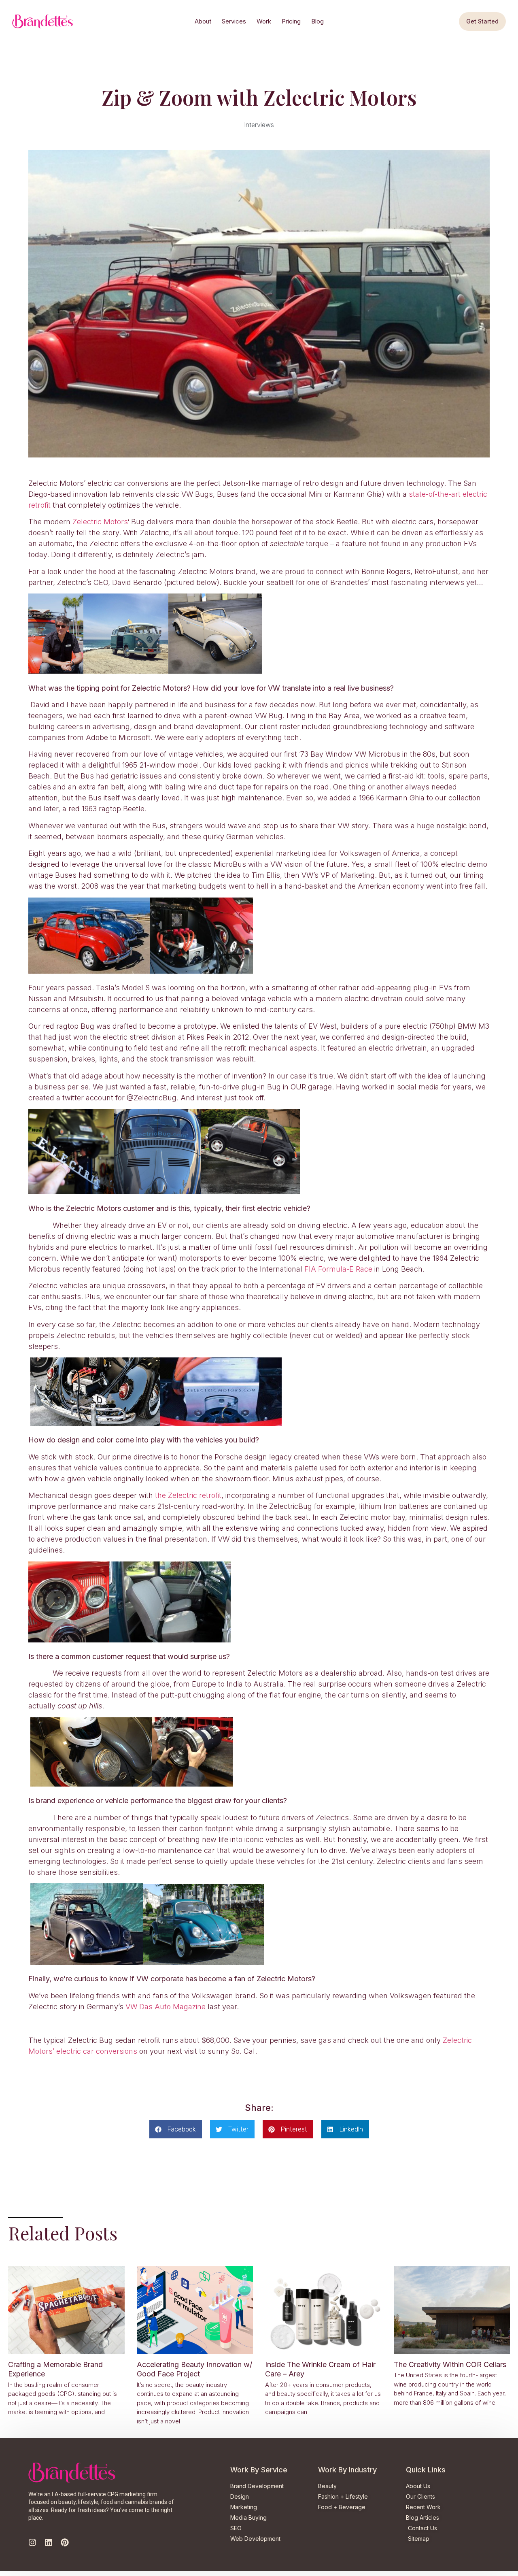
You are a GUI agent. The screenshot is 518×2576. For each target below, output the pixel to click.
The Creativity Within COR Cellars (450, 2364)
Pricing (291, 21)
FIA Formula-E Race (338, 1269)
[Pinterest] (65, 2542)
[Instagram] (32, 2542)
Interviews (259, 125)
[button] (176, 2129)
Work (264, 21)
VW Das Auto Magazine (166, 2007)
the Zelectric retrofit (188, 1495)
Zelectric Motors (100, 522)
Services (234, 21)
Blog (317, 21)
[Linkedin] (49, 2542)
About (203, 21)
